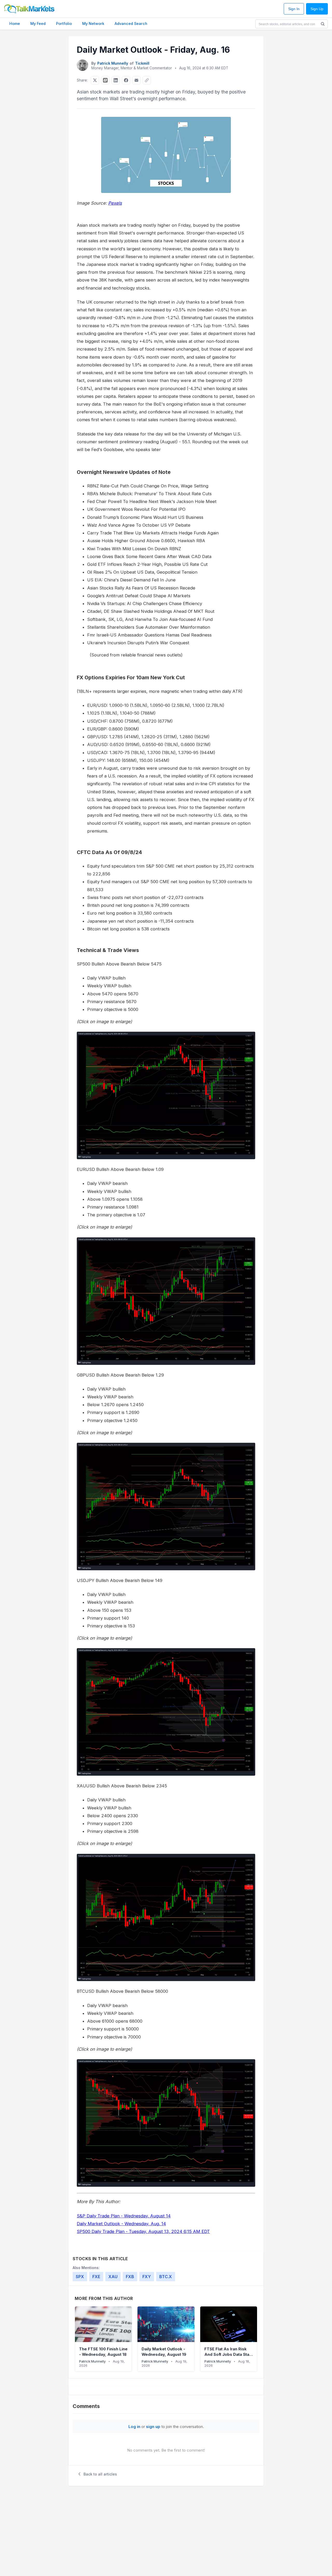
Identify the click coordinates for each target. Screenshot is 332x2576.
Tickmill (142, 63)
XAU (113, 2277)
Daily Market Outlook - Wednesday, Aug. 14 (121, 2224)
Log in (134, 2427)
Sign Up (317, 9)
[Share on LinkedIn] (116, 80)
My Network (93, 24)
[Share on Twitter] (95, 80)
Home (15, 24)
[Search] (323, 24)
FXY (147, 2277)
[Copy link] (147, 80)
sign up (153, 2427)
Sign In (294, 9)
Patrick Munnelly (113, 63)
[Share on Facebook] (126, 80)
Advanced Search (131, 24)
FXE (96, 2277)
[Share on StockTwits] (105, 80)
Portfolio (64, 24)
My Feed (38, 24)
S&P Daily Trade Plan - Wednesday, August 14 (124, 2216)
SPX (80, 2277)
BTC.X (166, 2277)
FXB (130, 2277)
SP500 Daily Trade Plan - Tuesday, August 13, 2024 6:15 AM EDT (143, 2231)
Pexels (115, 203)
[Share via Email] (136, 80)
